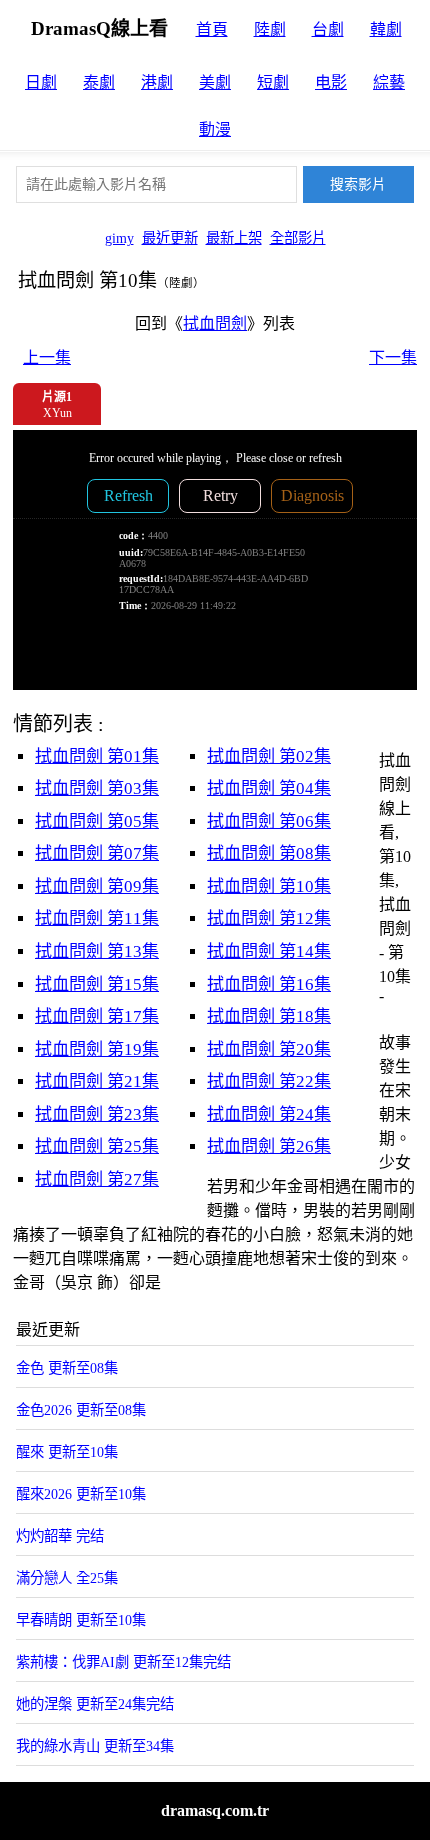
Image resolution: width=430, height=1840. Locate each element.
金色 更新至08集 (67, 1368)
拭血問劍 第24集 (269, 1114)
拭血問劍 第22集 (269, 1081)
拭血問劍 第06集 (269, 821)
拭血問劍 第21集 (97, 1081)
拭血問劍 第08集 (269, 853)
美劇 (215, 82)
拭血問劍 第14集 (269, 951)
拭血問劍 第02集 (269, 756)
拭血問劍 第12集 (269, 918)
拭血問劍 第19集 (97, 1049)
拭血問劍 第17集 (97, 1016)
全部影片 (298, 238)
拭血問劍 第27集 (97, 1179)
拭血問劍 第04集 (269, 788)
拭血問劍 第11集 (97, 918)
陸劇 (270, 29)
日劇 (41, 82)
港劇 (157, 82)
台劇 (328, 29)
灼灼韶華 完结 (60, 1536)
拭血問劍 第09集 (97, 886)
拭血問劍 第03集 (97, 788)
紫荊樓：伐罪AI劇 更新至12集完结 (123, 1662)
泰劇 (99, 82)
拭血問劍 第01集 (97, 756)
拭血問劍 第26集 (269, 1146)
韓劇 (386, 29)
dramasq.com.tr (215, 1810)
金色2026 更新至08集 (81, 1410)
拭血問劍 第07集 (97, 853)
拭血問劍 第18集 (269, 1016)
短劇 (273, 82)
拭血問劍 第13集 (97, 951)
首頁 (212, 29)
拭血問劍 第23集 (97, 1114)
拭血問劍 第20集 (269, 1049)
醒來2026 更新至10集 (81, 1494)
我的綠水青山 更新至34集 (95, 1746)
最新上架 (234, 238)
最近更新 (170, 238)
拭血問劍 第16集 (269, 984)
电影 (331, 82)
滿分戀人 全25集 (67, 1578)
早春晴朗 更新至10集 (81, 1620)
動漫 (215, 129)
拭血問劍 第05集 (97, 821)
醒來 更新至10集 (67, 1452)
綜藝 (389, 82)
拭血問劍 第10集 (269, 886)
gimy (119, 238)
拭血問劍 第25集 (97, 1146)
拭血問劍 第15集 (97, 984)
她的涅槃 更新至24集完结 (95, 1704)
